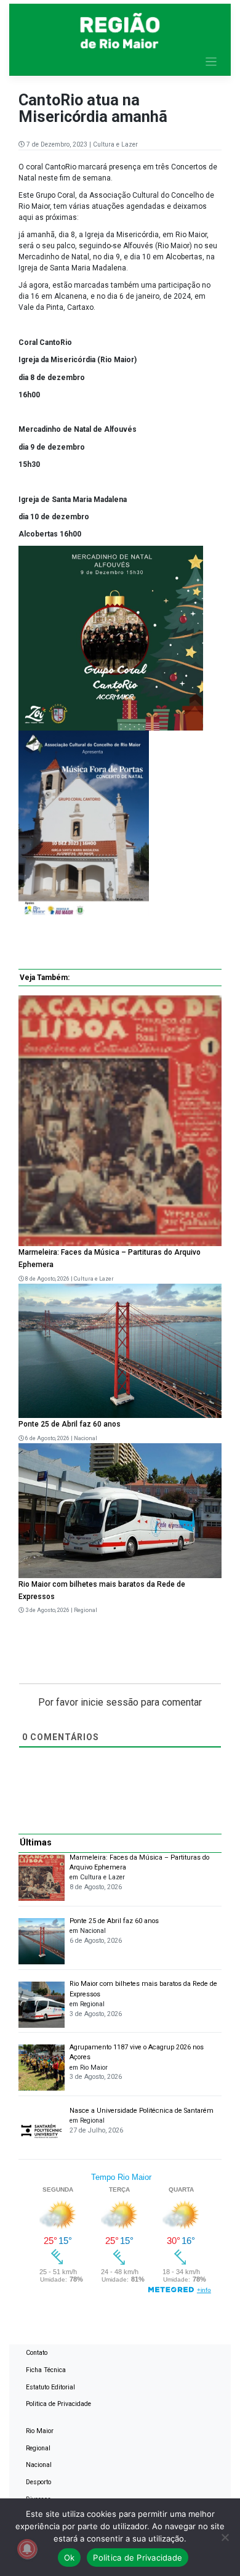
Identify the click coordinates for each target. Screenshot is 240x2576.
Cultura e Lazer (115, 144)
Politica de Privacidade (58, 2404)
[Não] (225, 2537)
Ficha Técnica (46, 2370)
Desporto (38, 2482)
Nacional (86, 1438)
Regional (86, 1610)
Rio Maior (40, 2431)
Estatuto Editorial (50, 2387)
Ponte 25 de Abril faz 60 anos (70, 1424)
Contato (37, 2353)
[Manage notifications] (27, 2549)
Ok (70, 2558)
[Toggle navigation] (211, 62)
